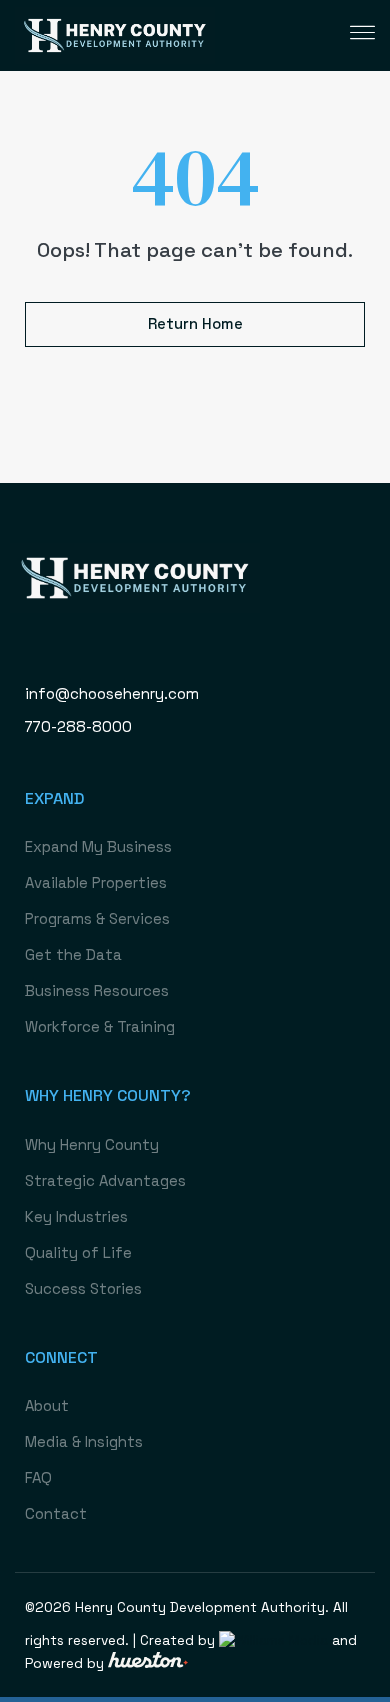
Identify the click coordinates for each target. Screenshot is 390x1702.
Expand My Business (98, 846)
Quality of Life (78, 1252)
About (47, 1405)
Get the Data (73, 954)
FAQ (38, 1477)
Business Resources (97, 990)
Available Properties (96, 882)
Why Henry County (92, 1144)
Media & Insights (84, 1441)
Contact (56, 1513)
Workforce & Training (100, 1026)
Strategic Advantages (105, 1180)
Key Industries (76, 1216)
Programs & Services (97, 918)
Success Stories (83, 1288)
